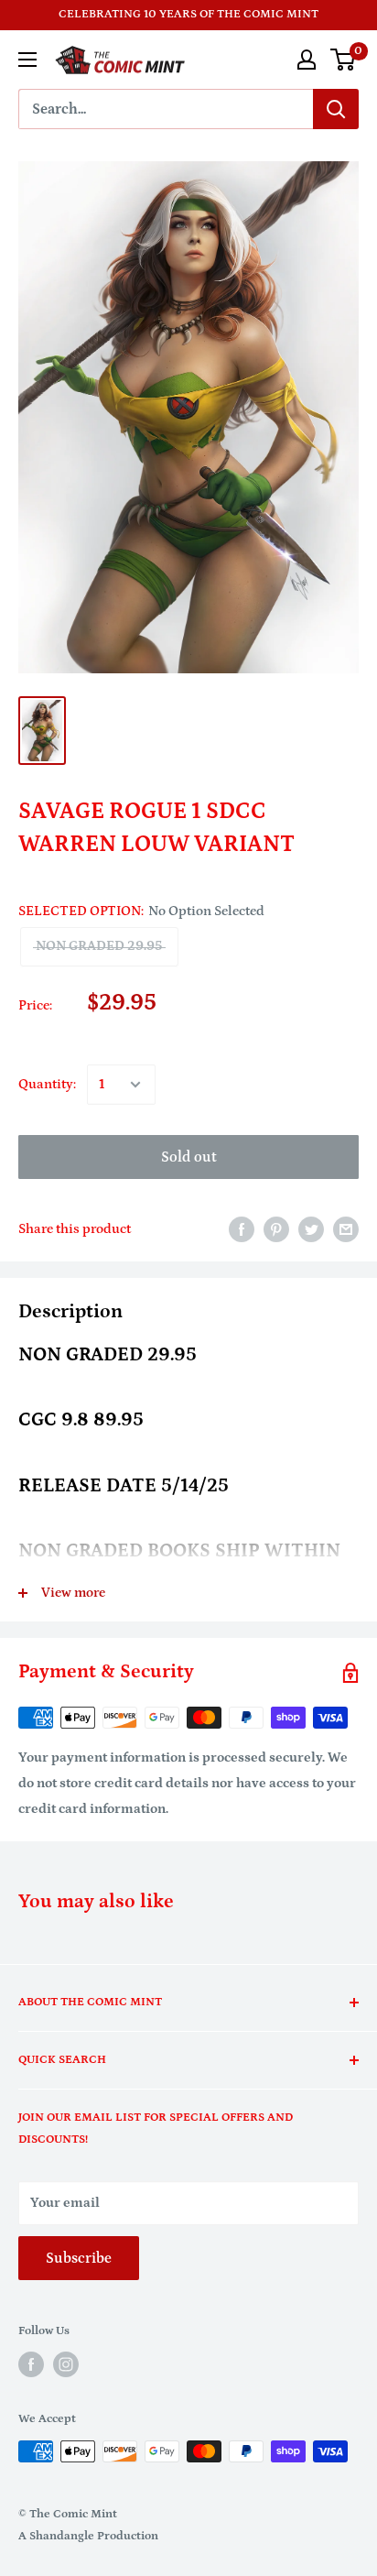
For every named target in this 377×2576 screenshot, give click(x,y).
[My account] (307, 60)
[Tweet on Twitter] (311, 1229)
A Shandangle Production (88, 2536)
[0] (344, 60)
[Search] (336, 109)
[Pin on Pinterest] (276, 1229)
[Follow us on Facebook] (31, 2364)
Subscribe (79, 2258)
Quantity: (47, 1084)
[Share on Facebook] (242, 1229)
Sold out (189, 1157)
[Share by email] (346, 1229)
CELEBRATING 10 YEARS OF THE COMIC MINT (188, 14)
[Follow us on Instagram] (66, 2364)
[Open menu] (27, 60)
